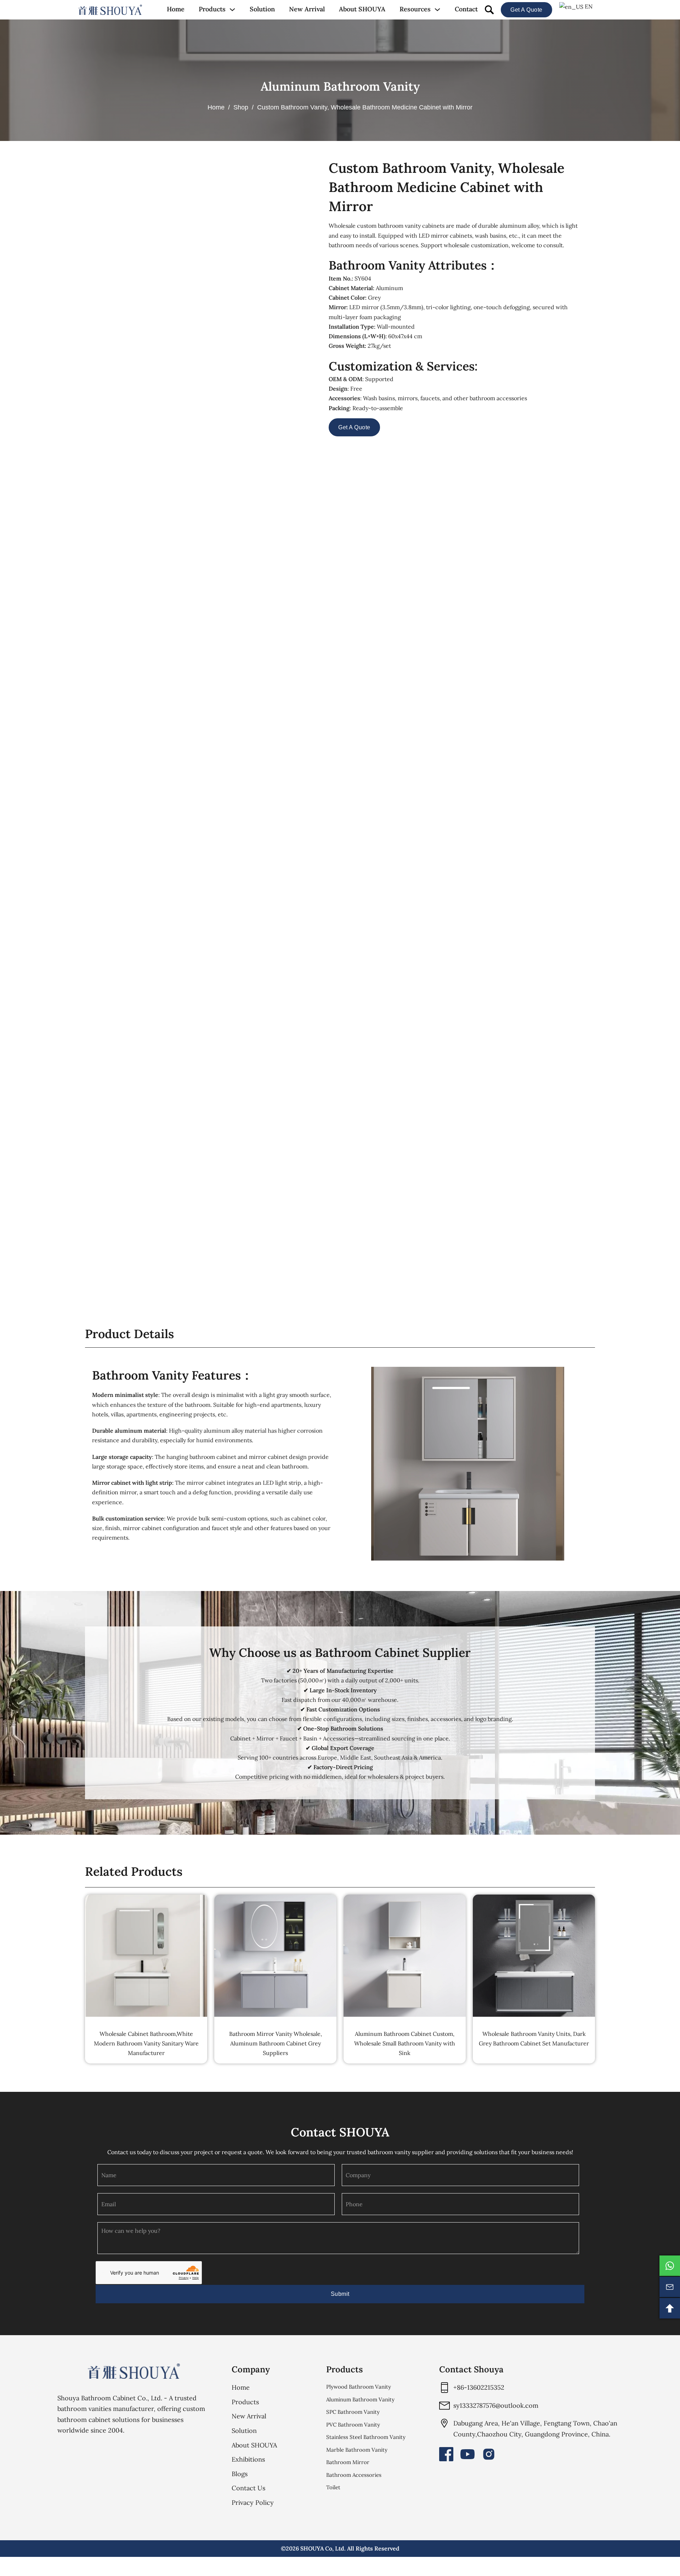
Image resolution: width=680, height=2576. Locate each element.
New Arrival (307, 9)
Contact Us (248, 2488)
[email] (670, 2287)
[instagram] (489, 2454)
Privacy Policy (253, 2503)
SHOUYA (312, 2548)
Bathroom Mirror (348, 2462)
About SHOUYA (362, 9)
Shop (241, 107)
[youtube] (467, 2454)
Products (212, 9)
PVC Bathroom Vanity (353, 2425)
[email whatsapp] (670, 2266)
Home (176, 9)
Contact (466, 9)
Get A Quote (526, 10)
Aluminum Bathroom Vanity (340, 86)
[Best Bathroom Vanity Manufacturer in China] (134, 2371)
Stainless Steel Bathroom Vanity (366, 2437)
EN (588, 6)
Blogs (240, 2474)
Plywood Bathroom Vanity (359, 2387)
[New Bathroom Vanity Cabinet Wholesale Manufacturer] (110, 10)
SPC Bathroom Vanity (353, 2412)
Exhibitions (248, 2459)
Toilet (333, 2487)
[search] (489, 10)
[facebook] (446, 2454)
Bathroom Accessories (354, 2475)
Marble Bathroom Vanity (357, 2450)
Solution (262, 9)
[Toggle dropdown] (232, 10)
